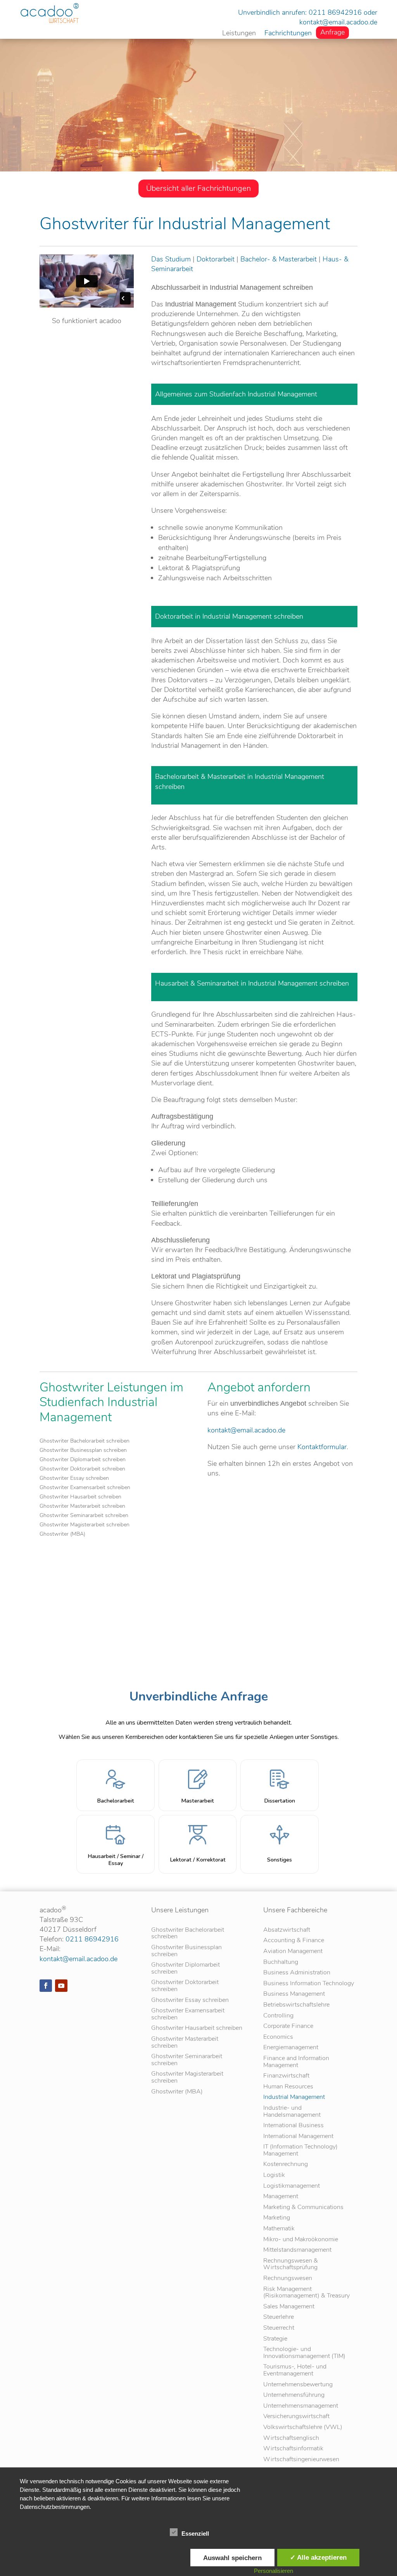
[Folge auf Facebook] (46, 1986)
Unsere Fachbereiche (295, 1910)
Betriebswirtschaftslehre (296, 2005)
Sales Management (289, 2307)
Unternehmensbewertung (298, 2385)
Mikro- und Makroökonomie (301, 2240)
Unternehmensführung (294, 2395)
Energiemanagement (291, 2048)
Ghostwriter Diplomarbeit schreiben (83, 1460)
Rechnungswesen (288, 2279)
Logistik (274, 2176)
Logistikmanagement (292, 2186)
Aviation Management (293, 1952)
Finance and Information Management (296, 2062)
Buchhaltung (281, 1963)
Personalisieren (274, 2571)
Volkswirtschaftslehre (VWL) (303, 2428)
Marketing (277, 2218)
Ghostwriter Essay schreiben (74, 1479)
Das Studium (171, 259)
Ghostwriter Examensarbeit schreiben (85, 1488)
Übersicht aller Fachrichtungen (198, 188)
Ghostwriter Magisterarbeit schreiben (85, 1525)
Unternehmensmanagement (301, 2406)
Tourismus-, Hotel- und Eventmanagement (295, 2371)
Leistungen (239, 34)
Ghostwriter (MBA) (62, 1535)
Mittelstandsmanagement (297, 2250)
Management (281, 2197)
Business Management (294, 1994)
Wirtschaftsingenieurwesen (301, 2460)
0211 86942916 (335, 12)
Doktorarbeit (216, 259)
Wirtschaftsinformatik (293, 2449)
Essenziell (195, 2534)
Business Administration (297, 1973)
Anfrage (332, 33)
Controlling (278, 2016)
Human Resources (288, 2087)
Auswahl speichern (232, 2558)
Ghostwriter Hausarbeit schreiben (80, 1497)
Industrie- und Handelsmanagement (292, 2112)
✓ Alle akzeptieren (318, 2557)
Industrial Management (294, 2098)
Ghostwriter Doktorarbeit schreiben (82, 1469)
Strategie (275, 2339)
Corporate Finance (288, 2027)
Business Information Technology (309, 1984)
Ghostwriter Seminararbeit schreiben (84, 1516)
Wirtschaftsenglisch (291, 2438)
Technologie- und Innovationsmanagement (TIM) (304, 2353)
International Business (293, 2126)
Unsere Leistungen (180, 1910)
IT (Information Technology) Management (300, 2151)
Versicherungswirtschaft (296, 2417)
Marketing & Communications (303, 2208)
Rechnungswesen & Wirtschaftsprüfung (291, 2265)
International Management (298, 2137)
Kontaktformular (322, 1447)
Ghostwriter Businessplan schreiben (83, 1451)
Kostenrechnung (286, 2165)
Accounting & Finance (294, 1941)
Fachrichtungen (288, 34)
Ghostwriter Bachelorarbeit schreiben (85, 1441)
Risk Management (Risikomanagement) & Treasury (306, 2293)
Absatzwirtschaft (287, 1930)
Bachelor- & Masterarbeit (279, 259)
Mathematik (279, 2229)
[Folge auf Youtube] (61, 1986)
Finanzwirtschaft (286, 2076)
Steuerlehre (279, 2317)
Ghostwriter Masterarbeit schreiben (82, 1507)
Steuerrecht (279, 2328)
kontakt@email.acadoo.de (338, 22)
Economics (278, 2037)
